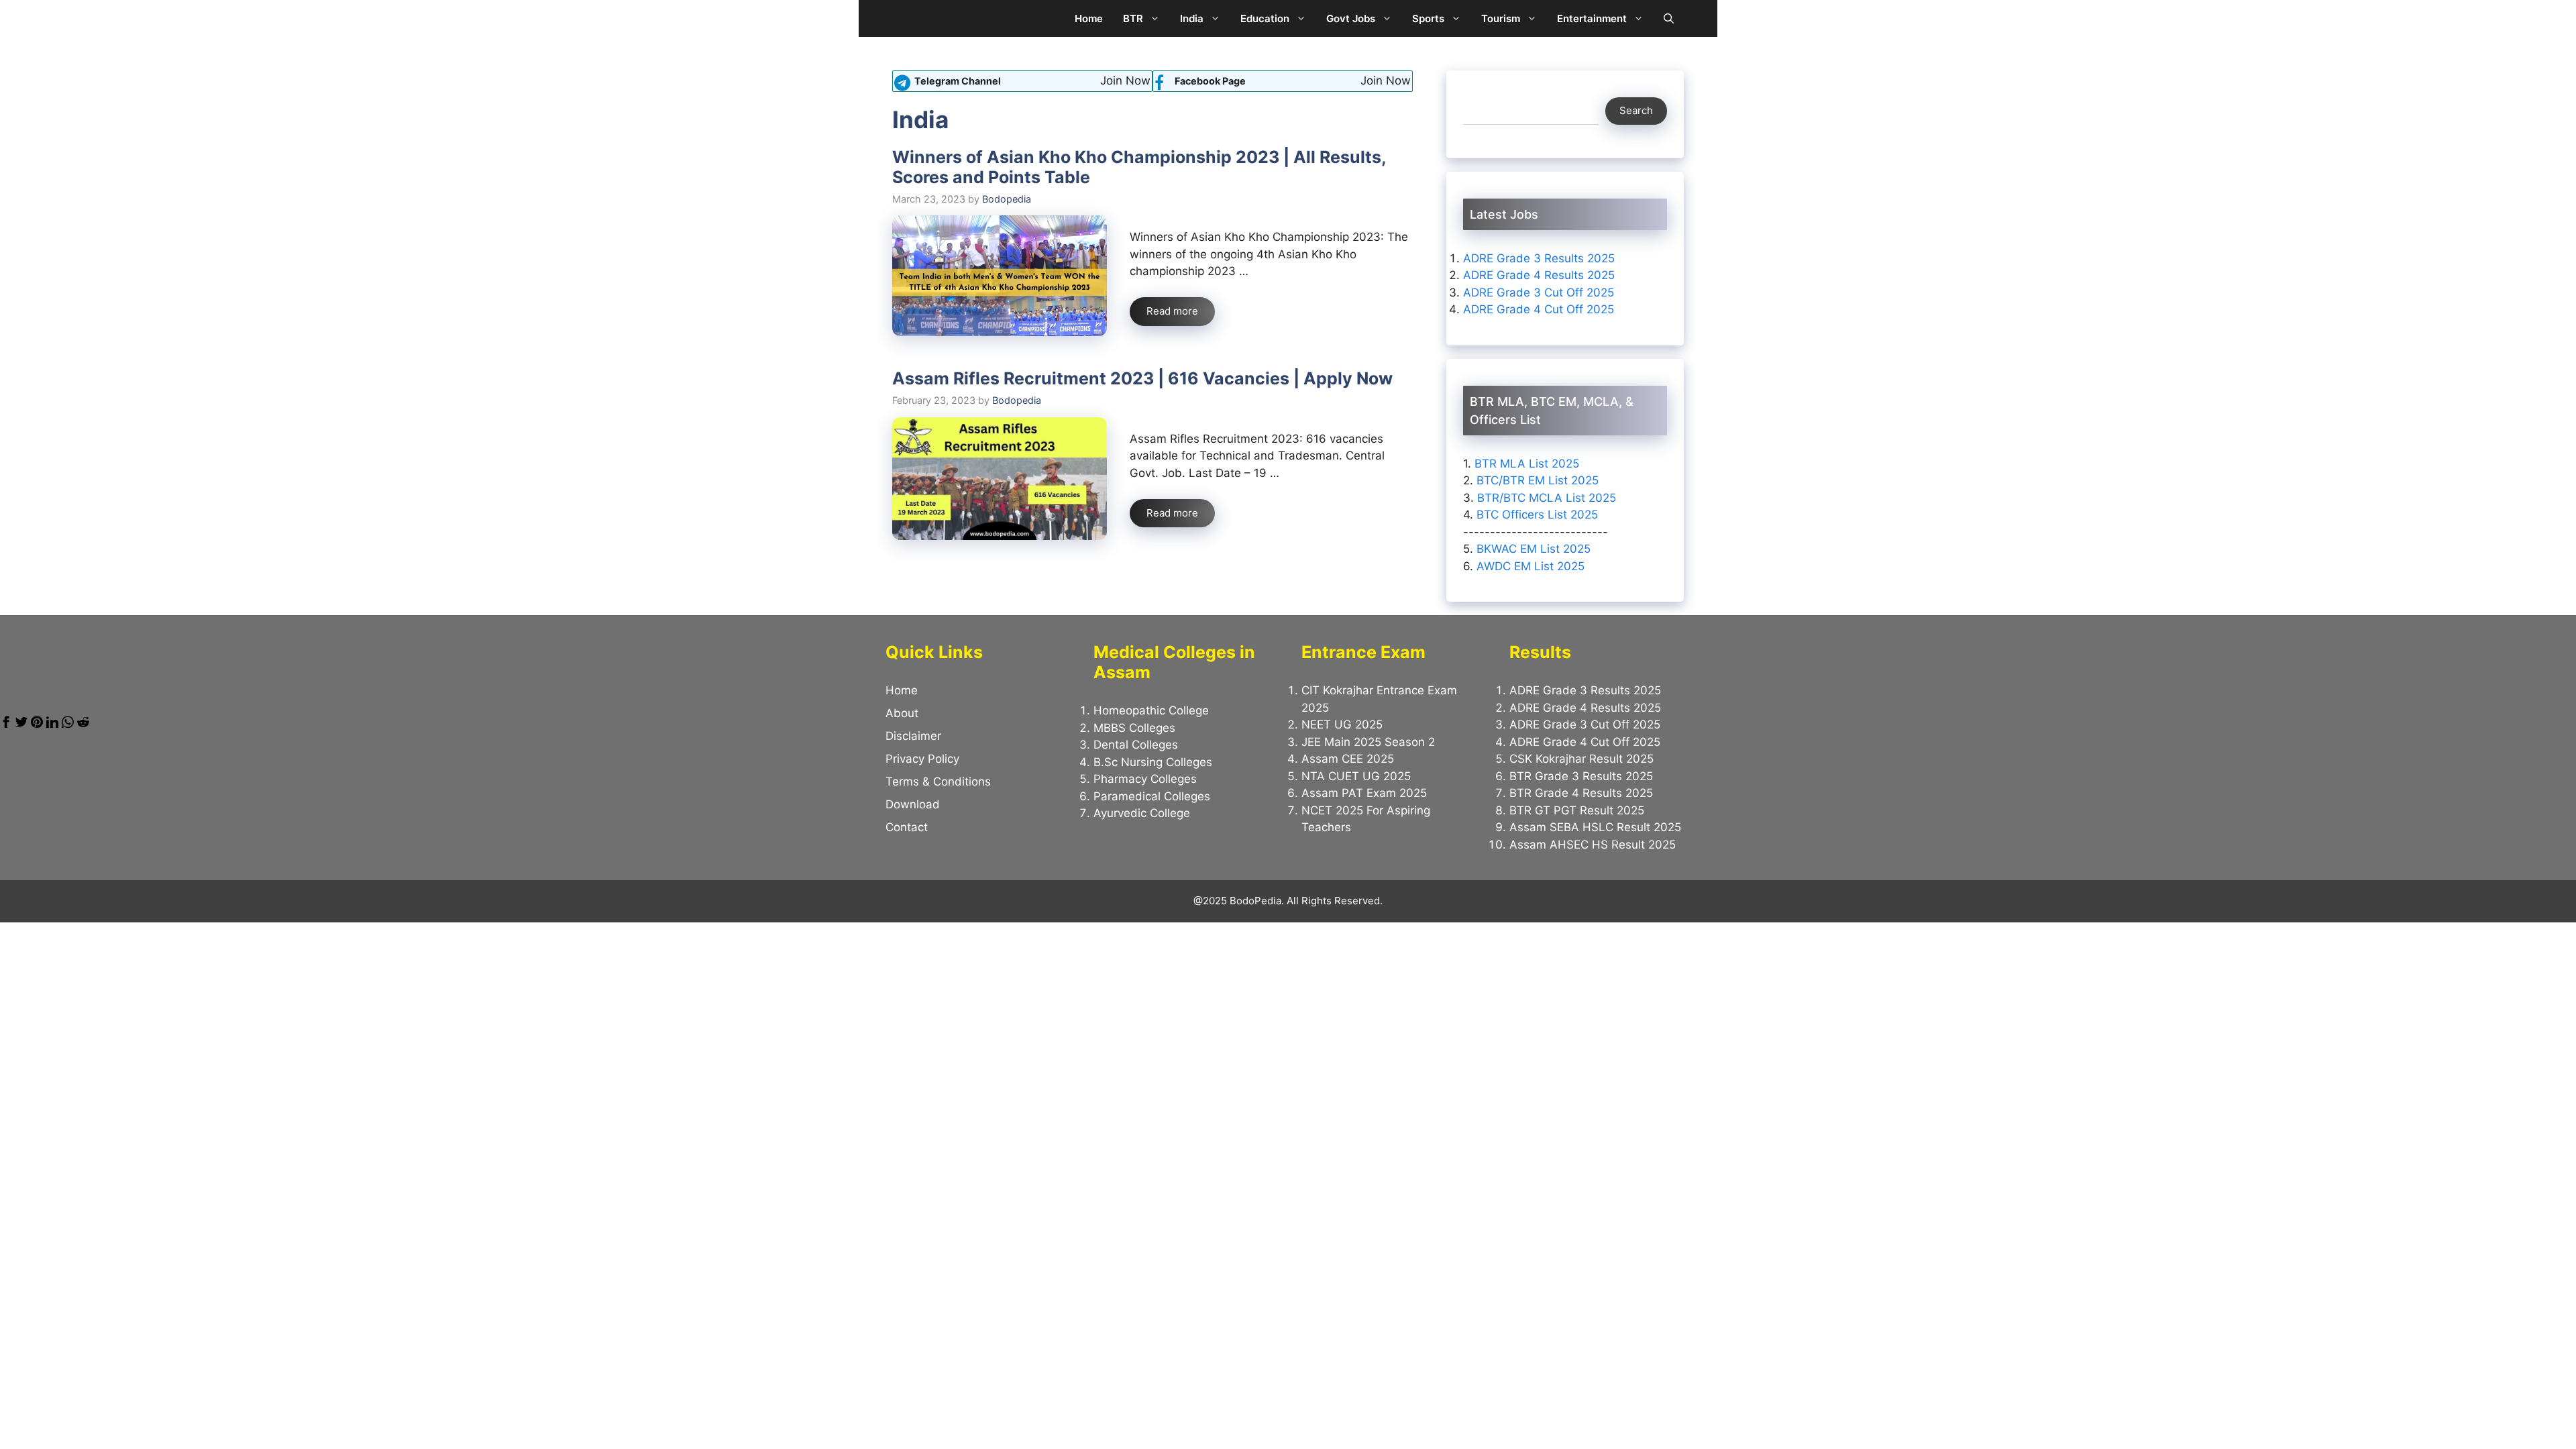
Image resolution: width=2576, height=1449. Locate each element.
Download (913, 804)
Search (1636, 110)
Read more (1172, 311)
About (902, 713)
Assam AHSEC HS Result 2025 (1593, 845)
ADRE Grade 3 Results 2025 (1539, 258)
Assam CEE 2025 (1348, 759)
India (1192, 18)
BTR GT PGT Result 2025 (1577, 810)
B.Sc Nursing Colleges (1153, 762)
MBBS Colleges (1134, 728)
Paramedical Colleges (1152, 796)
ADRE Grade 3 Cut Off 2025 (1539, 292)
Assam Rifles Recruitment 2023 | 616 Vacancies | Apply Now (1142, 378)
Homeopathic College (1151, 710)
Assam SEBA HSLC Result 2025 (1595, 827)
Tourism (1501, 18)
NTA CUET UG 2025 (1356, 776)
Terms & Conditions (938, 782)
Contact (907, 827)
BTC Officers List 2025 (1537, 515)
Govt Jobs (1351, 18)
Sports (1428, 18)
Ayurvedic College (1142, 813)
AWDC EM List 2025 (1531, 566)
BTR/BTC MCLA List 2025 (1547, 498)
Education (1265, 18)
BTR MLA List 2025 (1527, 464)
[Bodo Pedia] (904, 18)
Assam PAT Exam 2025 (1364, 793)
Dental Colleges (1136, 745)
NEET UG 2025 (1342, 724)
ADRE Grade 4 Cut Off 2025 (1539, 309)
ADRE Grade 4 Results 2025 (1539, 275)
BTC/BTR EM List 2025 (1538, 480)
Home (1089, 18)
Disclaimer (913, 736)
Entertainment (1592, 18)
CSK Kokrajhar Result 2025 (1581, 759)
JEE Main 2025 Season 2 (1368, 742)
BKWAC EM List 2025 (1534, 549)
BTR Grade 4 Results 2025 (1581, 793)
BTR (1133, 18)
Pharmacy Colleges (1145, 779)
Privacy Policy (922, 759)
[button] (1669, 18)
